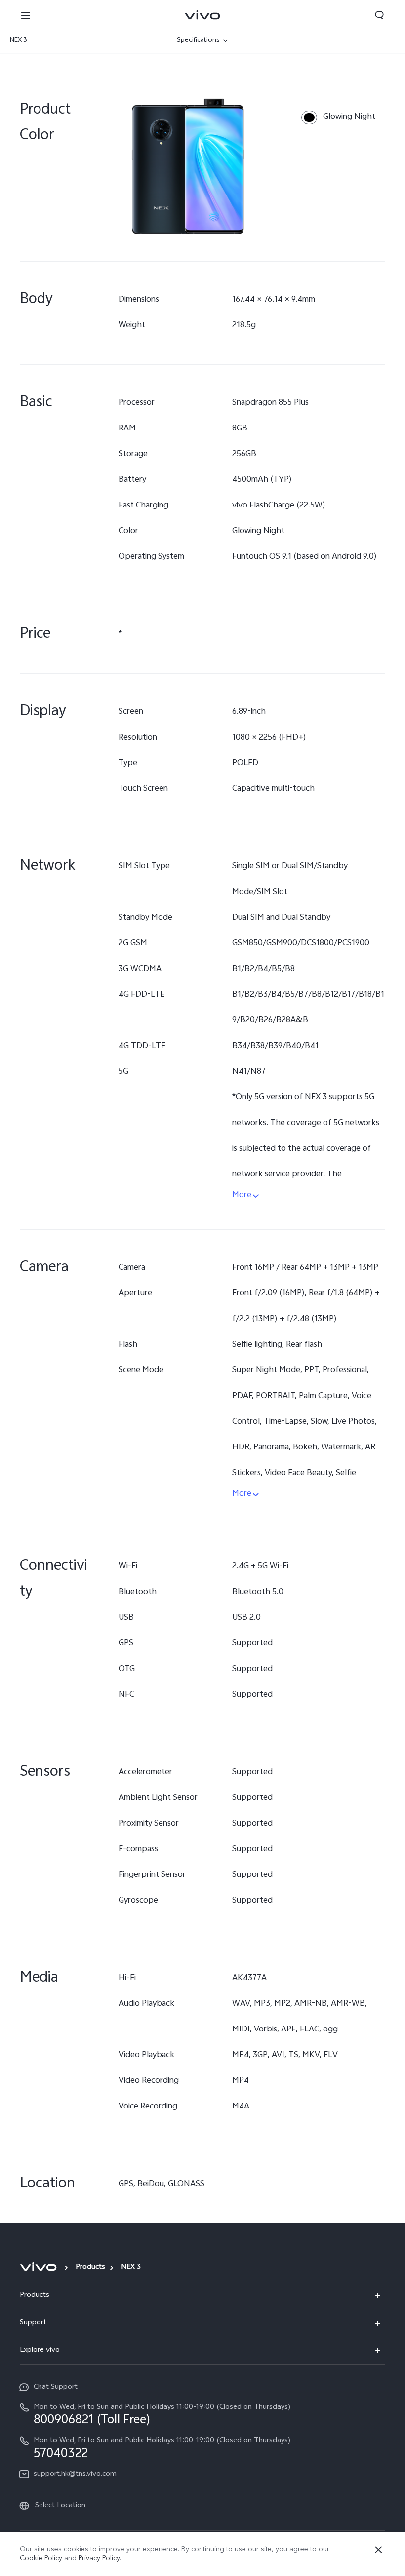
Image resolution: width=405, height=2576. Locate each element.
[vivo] (40, 2267)
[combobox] (68, 41)
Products (90, 2268)
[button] (26, 15)
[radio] (338, 117)
